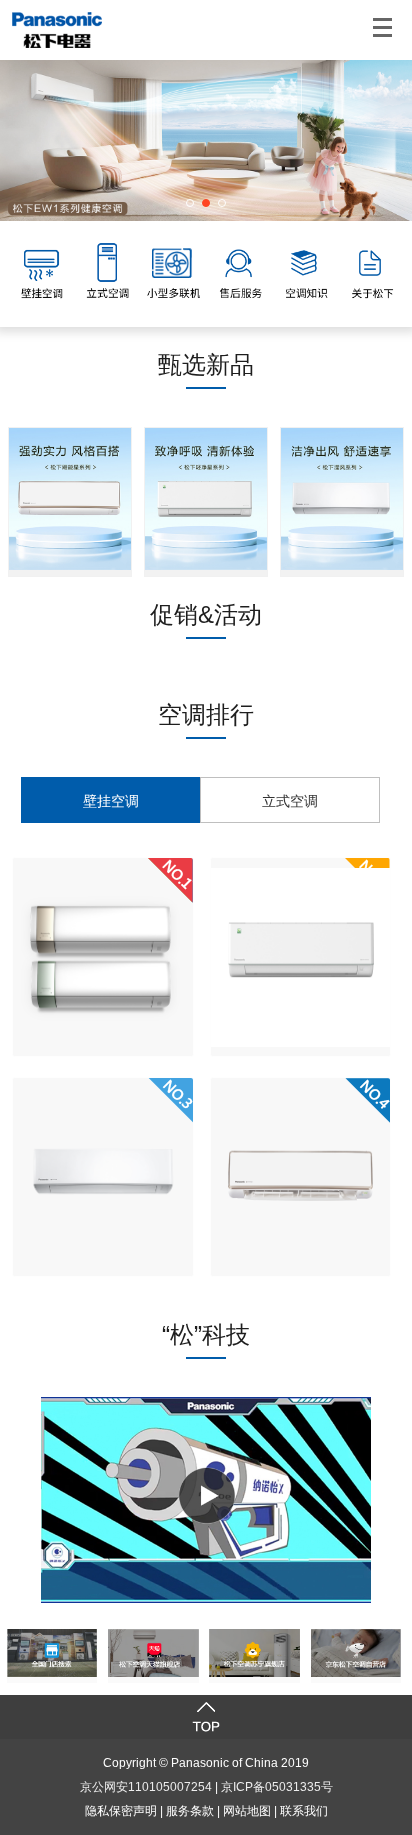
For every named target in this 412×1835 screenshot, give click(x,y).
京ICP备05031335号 (277, 1787)
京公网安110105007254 (146, 1787)
